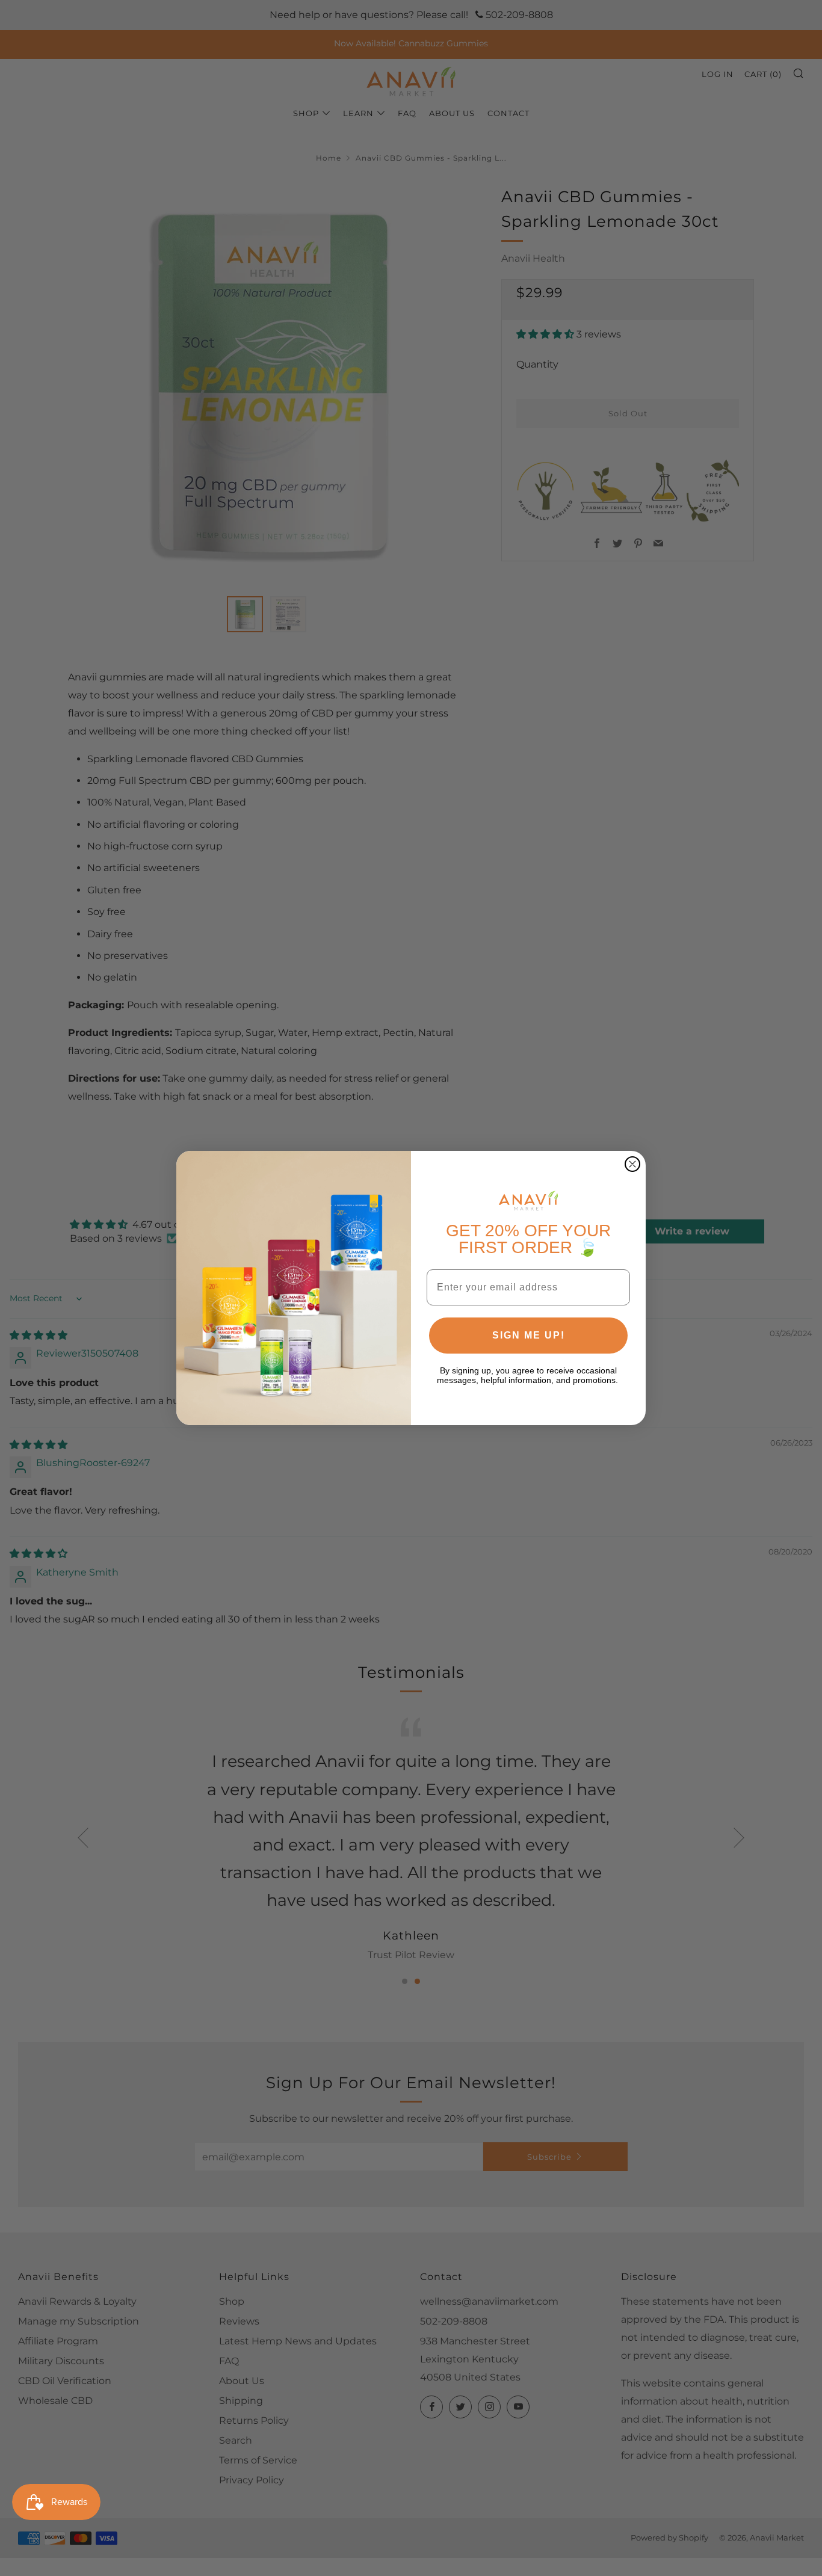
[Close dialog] (632, 1164)
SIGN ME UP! (529, 1335)
